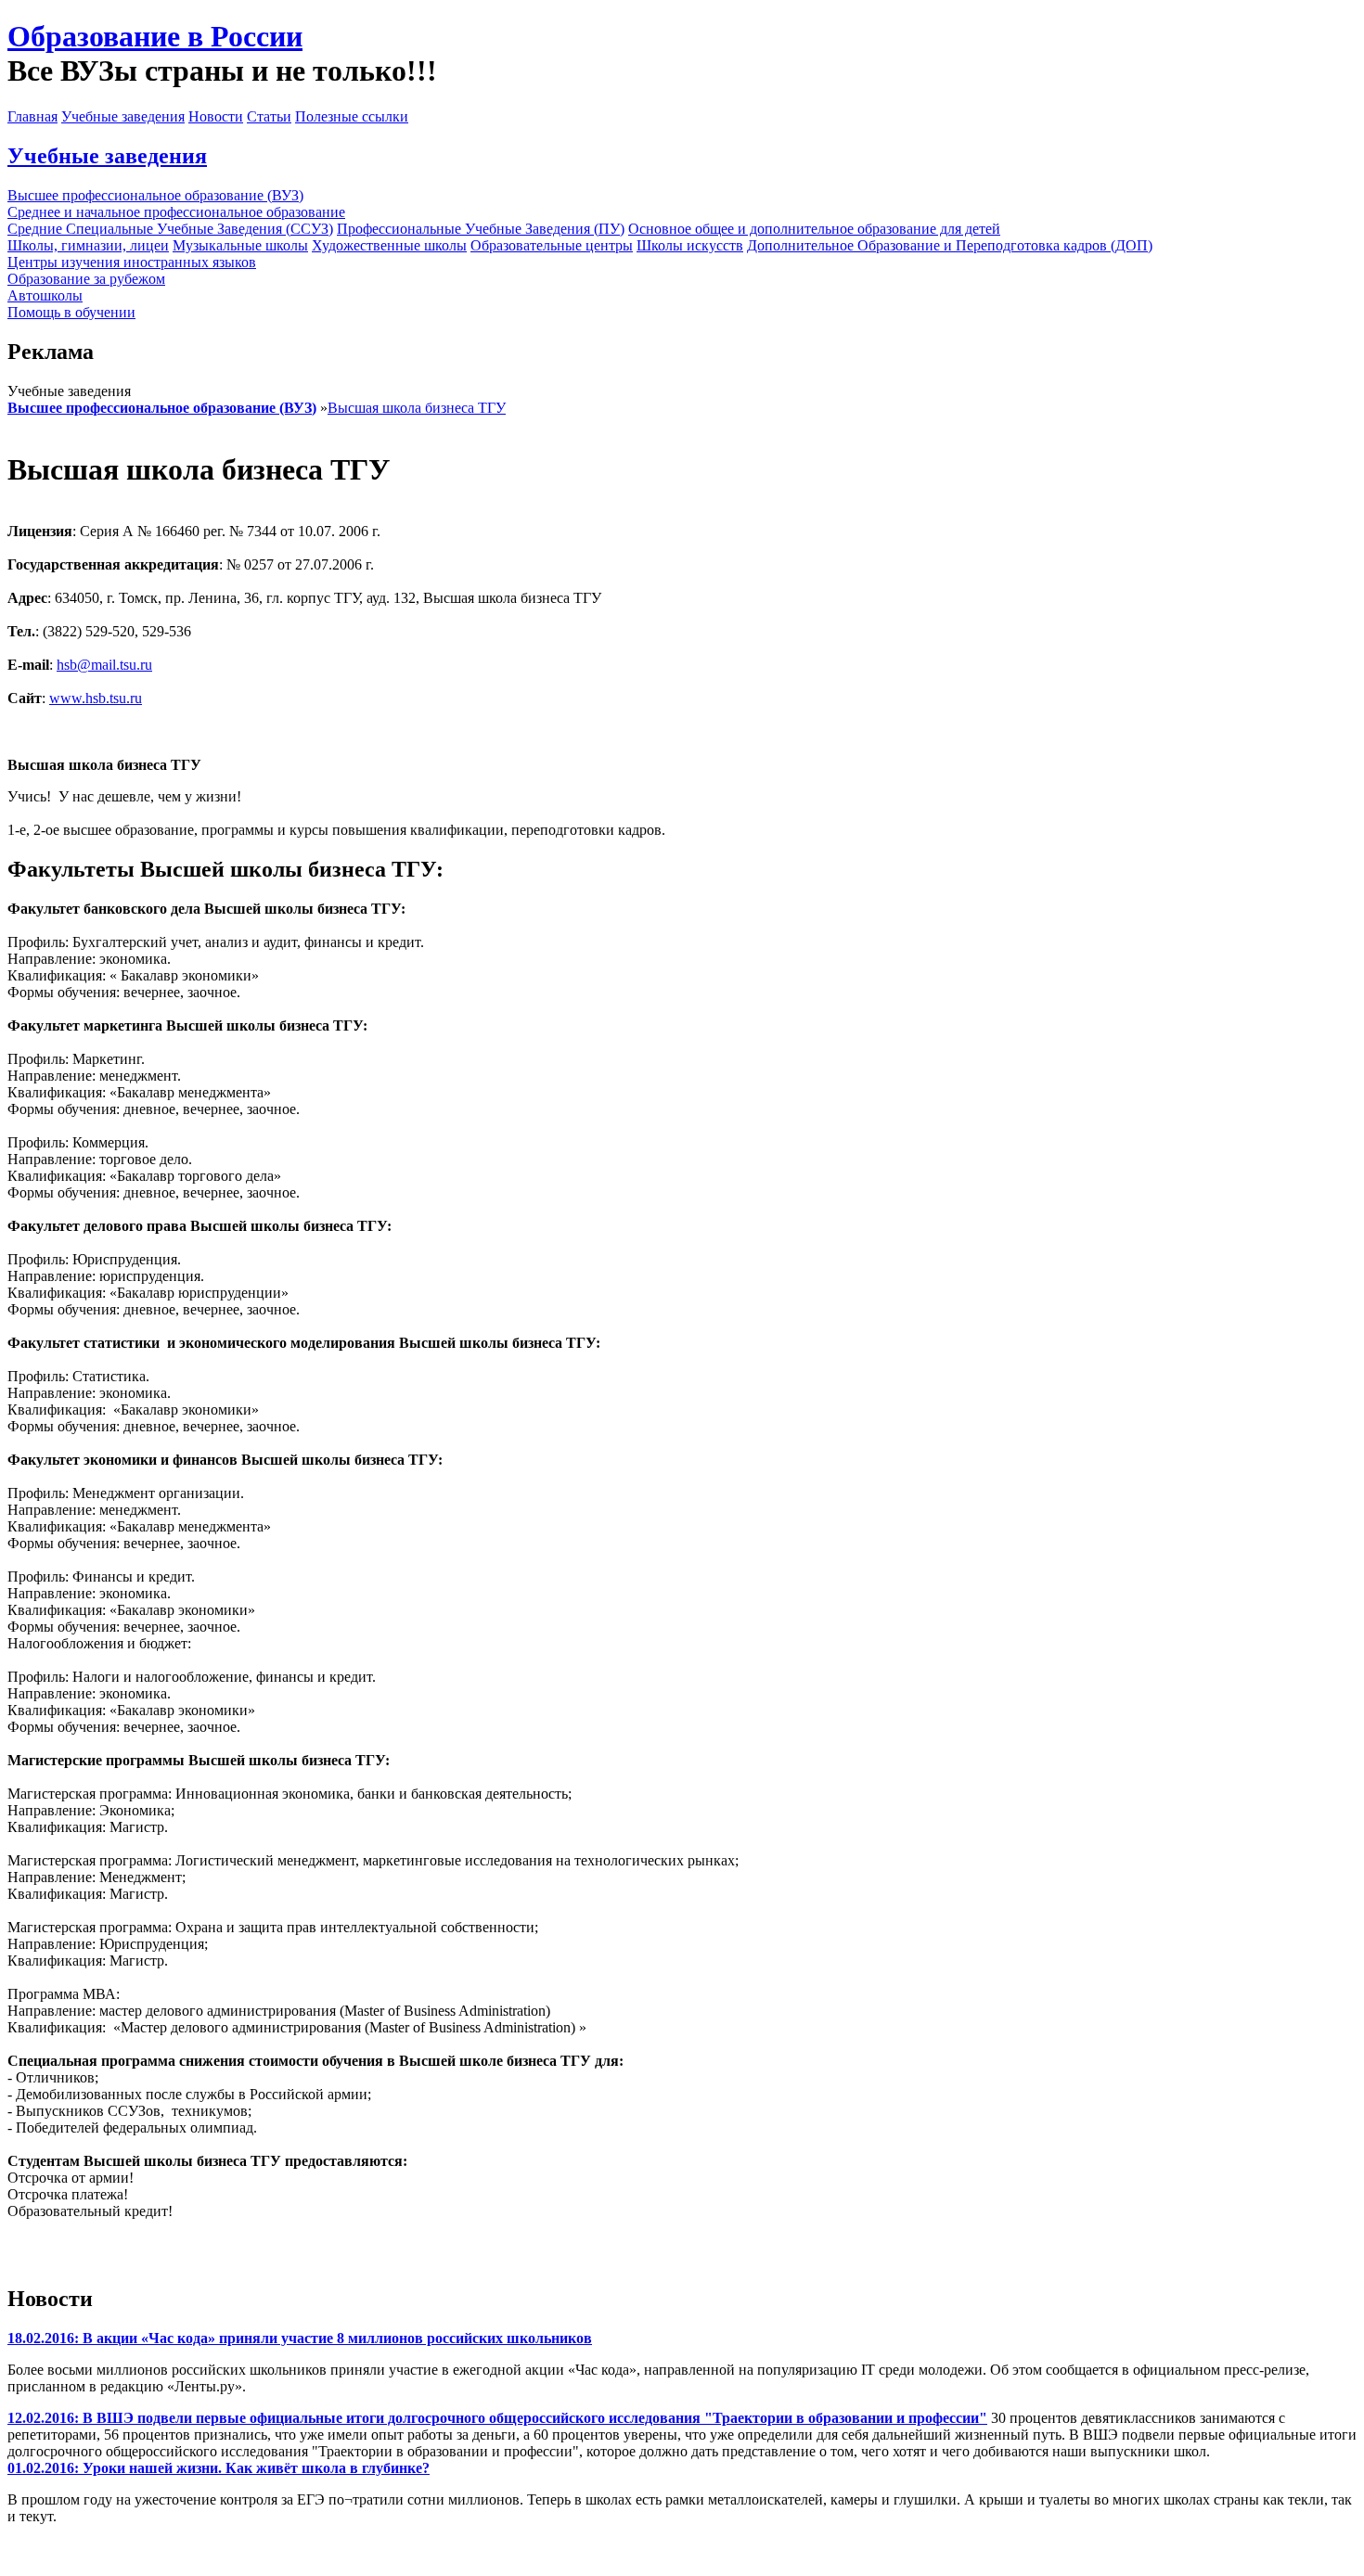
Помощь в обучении (71, 312)
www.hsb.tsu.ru (96, 698)
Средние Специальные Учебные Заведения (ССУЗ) (170, 229)
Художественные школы (389, 245)
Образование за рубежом (86, 279)
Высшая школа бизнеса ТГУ (417, 408)
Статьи (269, 116)
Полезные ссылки (352, 116)
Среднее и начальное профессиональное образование (176, 212)
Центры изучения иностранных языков (132, 262)
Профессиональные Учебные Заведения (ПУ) (481, 229)
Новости (216, 116)
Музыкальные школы (240, 245)
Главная (32, 116)
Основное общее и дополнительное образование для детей (814, 229)
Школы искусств (690, 245)
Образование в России (155, 36)
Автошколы (45, 295)
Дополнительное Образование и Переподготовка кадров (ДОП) (950, 245)
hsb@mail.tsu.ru (104, 665)
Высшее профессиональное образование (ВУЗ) (155, 195)
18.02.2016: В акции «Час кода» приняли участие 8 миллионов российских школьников (300, 2338)
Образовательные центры (552, 245)
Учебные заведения (123, 116)
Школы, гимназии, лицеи (88, 245)
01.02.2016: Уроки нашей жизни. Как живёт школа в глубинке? (219, 2468)
